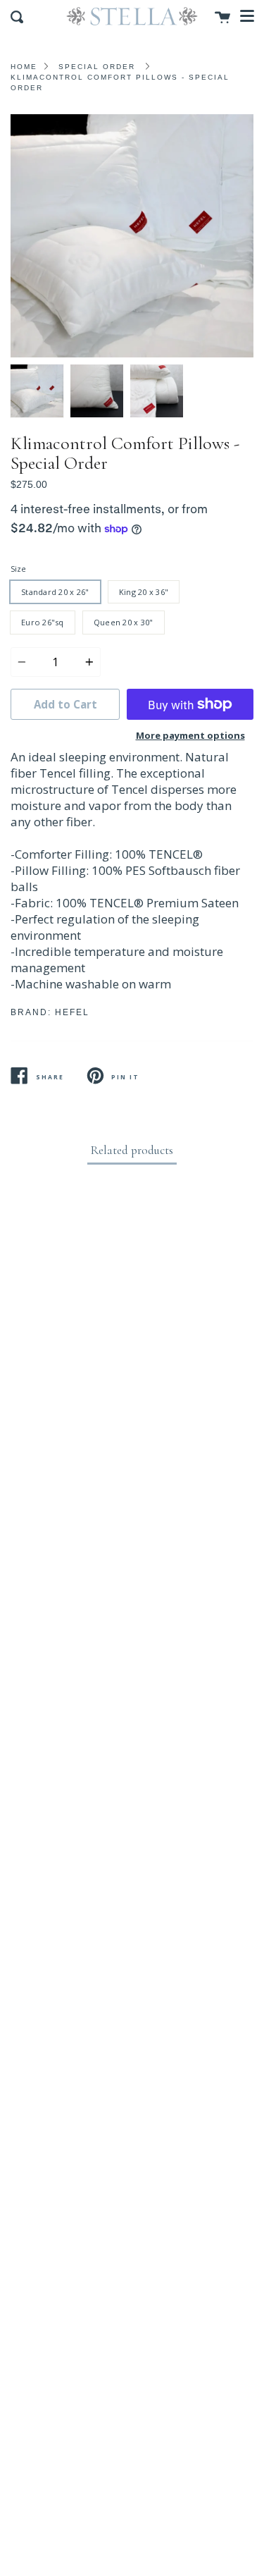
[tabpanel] (132, 236)
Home (24, 67)
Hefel (72, 1012)
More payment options (190, 735)
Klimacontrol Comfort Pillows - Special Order (120, 82)
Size (18, 569)
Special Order (97, 67)
